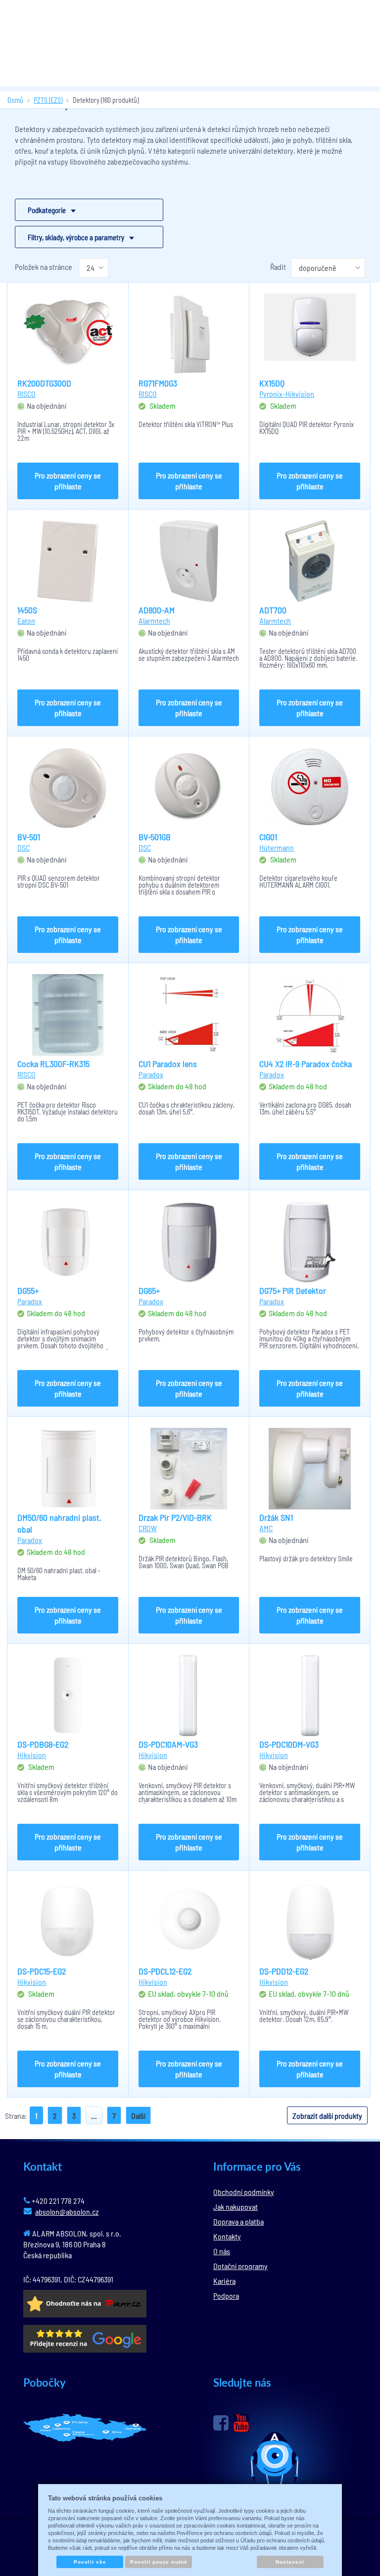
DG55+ (28, 1290)
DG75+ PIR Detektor (293, 1290)
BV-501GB (155, 837)
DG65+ (149, 1290)
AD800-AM (157, 610)
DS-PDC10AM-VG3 (168, 1744)
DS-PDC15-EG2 (42, 1971)
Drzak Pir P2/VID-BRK (175, 1517)
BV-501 (29, 837)
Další (138, 2116)
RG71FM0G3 (158, 383)
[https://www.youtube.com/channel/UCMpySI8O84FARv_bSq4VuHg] (241, 2423)
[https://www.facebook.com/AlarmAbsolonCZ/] (221, 2423)
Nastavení (290, 2562)
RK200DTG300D (44, 383)
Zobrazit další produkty (327, 2116)
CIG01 (268, 837)
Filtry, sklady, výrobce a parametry (76, 237)
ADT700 (273, 610)
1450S (27, 610)
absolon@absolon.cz (67, 2211)
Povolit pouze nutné (159, 2562)
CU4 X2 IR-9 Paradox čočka (306, 1064)
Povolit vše (90, 2562)
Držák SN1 (276, 1517)
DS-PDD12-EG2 (284, 1971)
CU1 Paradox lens (168, 1064)
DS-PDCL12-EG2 (165, 1971)
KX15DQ (272, 383)
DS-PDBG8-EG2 (43, 1744)
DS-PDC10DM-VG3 (289, 1744)
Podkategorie (47, 210)
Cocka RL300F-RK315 (53, 1064)
